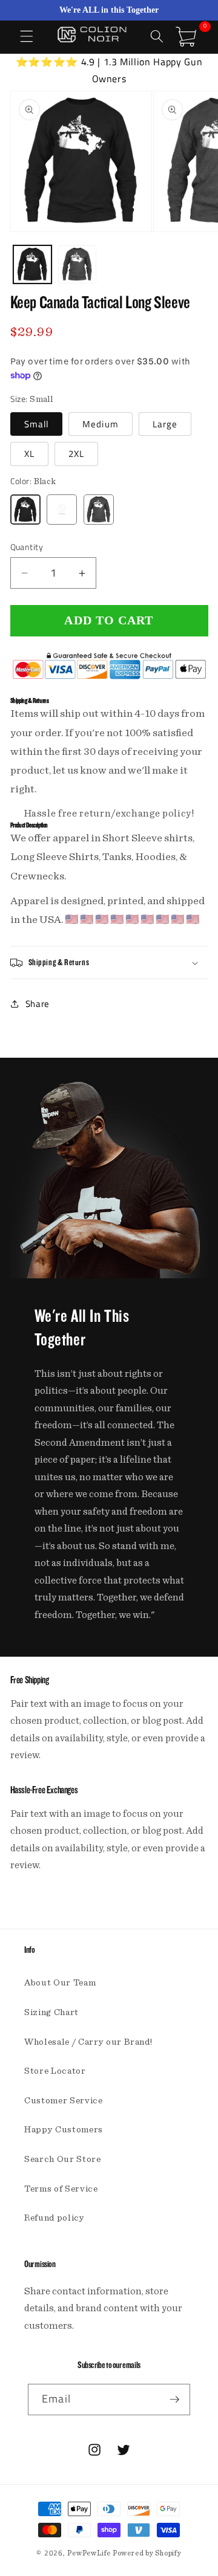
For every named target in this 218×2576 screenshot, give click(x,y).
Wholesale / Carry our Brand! (88, 2042)
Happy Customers (64, 2130)
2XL (76, 454)
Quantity (27, 547)
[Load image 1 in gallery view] (32, 264)
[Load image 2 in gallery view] (77, 264)
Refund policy (54, 2218)
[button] (27, 36)
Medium (101, 424)
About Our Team (60, 1983)
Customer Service (64, 2101)
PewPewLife (89, 2553)
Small (37, 424)
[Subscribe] (174, 2400)
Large (165, 424)
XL (29, 454)
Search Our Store (63, 2159)
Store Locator (55, 2071)
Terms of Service (61, 2189)
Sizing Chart (51, 2012)
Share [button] (38, 1004)
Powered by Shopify (147, 2553)
